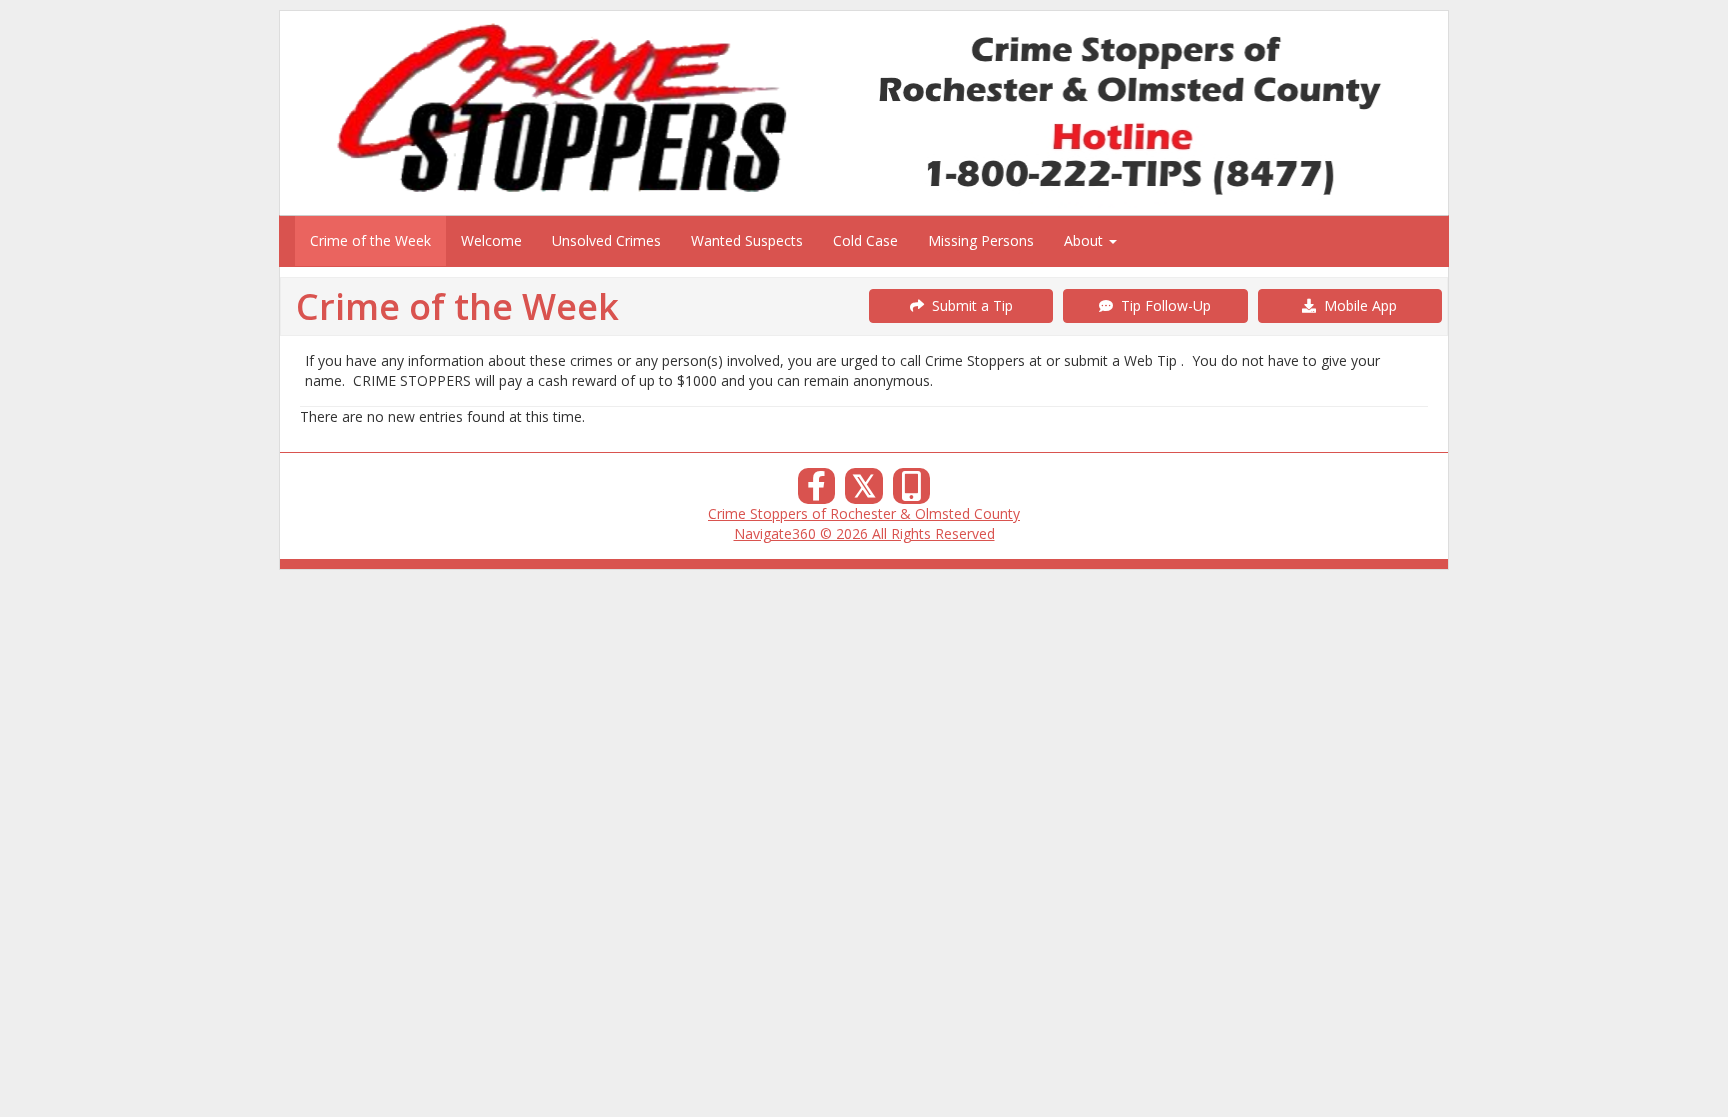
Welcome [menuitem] (491, 240)
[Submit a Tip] (864, 112)
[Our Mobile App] (912, 491)
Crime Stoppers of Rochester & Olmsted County (864, 513)
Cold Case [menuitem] (865, 240)
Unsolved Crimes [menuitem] (606, 240)
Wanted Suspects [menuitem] (747, 240)
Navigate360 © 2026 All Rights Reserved (864, 533)
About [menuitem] (1085, 240)
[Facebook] (817, 491)
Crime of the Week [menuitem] (370, 240)
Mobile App (1356, 305)
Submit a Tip (968, 305)
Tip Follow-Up (1162, 305)
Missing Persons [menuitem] (981, 240)
